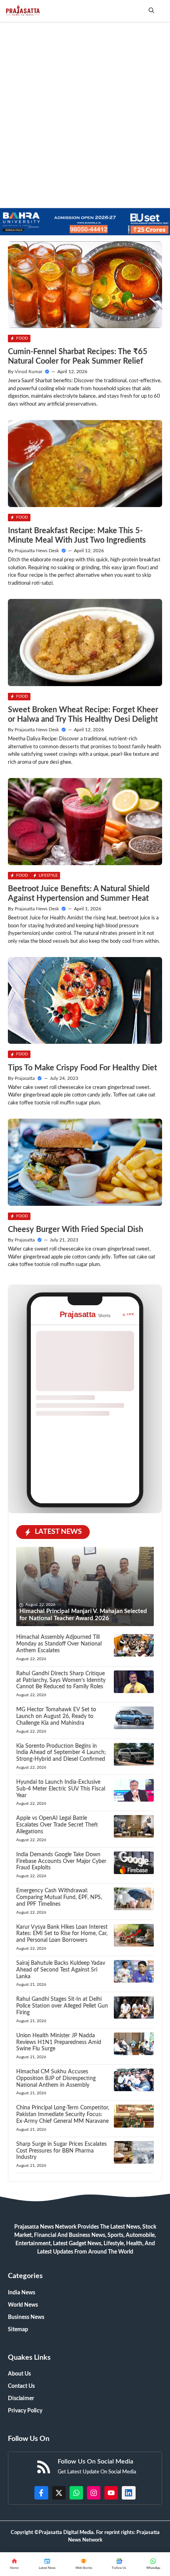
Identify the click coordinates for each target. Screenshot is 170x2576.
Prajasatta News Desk (37, 551)
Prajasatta (25, 1078)
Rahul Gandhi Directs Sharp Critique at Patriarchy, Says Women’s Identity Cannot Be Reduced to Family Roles (61, 1680)
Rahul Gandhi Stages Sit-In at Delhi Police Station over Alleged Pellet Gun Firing (62, 2006)
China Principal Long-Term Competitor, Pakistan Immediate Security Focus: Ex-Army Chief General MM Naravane (63, 2115)
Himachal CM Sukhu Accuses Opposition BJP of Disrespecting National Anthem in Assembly (56, 2078)
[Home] (14, 2564)
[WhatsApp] (119, 2564)
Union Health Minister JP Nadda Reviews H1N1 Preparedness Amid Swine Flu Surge (59, 2042)
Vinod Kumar (28, 372)
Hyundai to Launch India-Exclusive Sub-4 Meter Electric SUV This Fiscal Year (61, 1789)
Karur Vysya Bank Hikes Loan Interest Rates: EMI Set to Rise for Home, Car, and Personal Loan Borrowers (62, 1934)
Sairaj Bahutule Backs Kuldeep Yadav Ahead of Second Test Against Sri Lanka (61, 1970)
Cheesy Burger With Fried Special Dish (76, 1230)
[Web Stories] (84, 2564)
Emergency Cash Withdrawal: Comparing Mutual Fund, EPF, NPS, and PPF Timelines (59, 1897)
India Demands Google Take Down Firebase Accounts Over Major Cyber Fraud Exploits (61, 1861)
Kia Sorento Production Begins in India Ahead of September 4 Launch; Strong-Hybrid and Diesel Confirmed (61, 1753)
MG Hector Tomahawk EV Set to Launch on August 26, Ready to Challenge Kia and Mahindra (56, 1716)
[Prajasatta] (22, 11)
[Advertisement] (85, 111)
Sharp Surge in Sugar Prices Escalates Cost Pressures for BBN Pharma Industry (61, 2151)
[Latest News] (47, 2564)
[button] (151, 11)
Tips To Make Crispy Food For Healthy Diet (82, 1068)
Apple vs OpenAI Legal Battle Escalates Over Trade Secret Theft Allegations (57, 1825)
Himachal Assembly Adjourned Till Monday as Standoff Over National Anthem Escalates (59, 1644)
